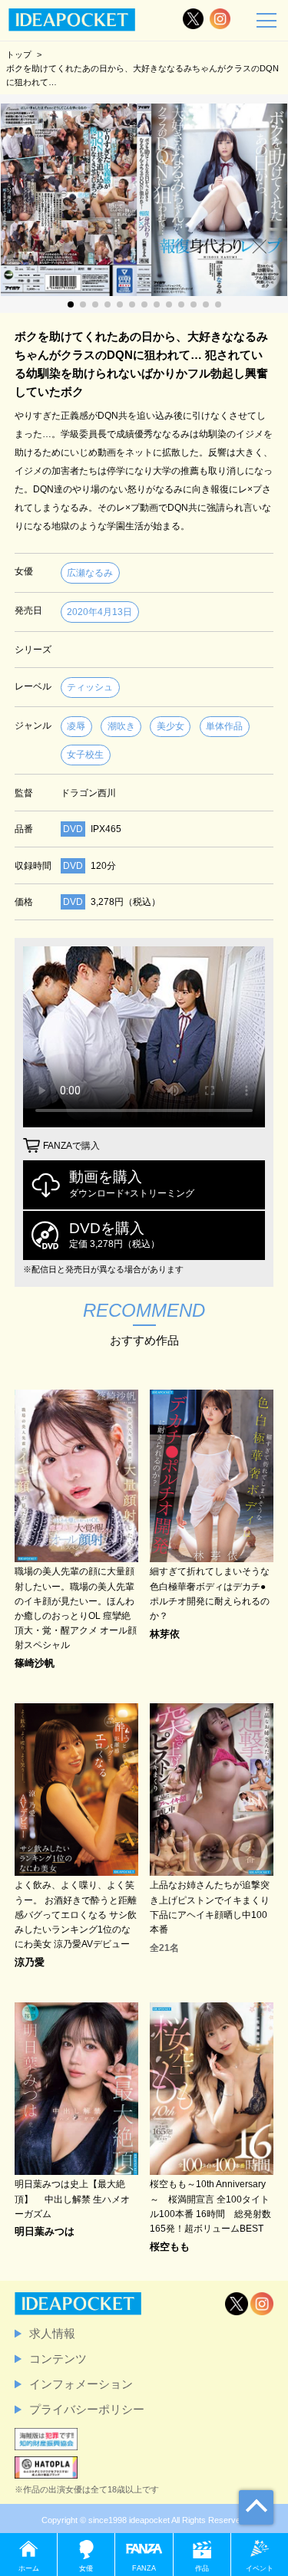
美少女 (170, 726)
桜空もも (170, 2247)
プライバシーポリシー (87, 2409)
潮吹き (121, 726)
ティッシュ (90, 687)
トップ (19, 54)
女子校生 (85, 755)
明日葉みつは (45, 2232)
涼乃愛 (30, 1963)
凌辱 (76, 726)
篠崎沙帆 (35, 1664)
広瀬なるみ (90, 573)
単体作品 (224, 726)
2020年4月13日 (99, 612)
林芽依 (165, 1635)
